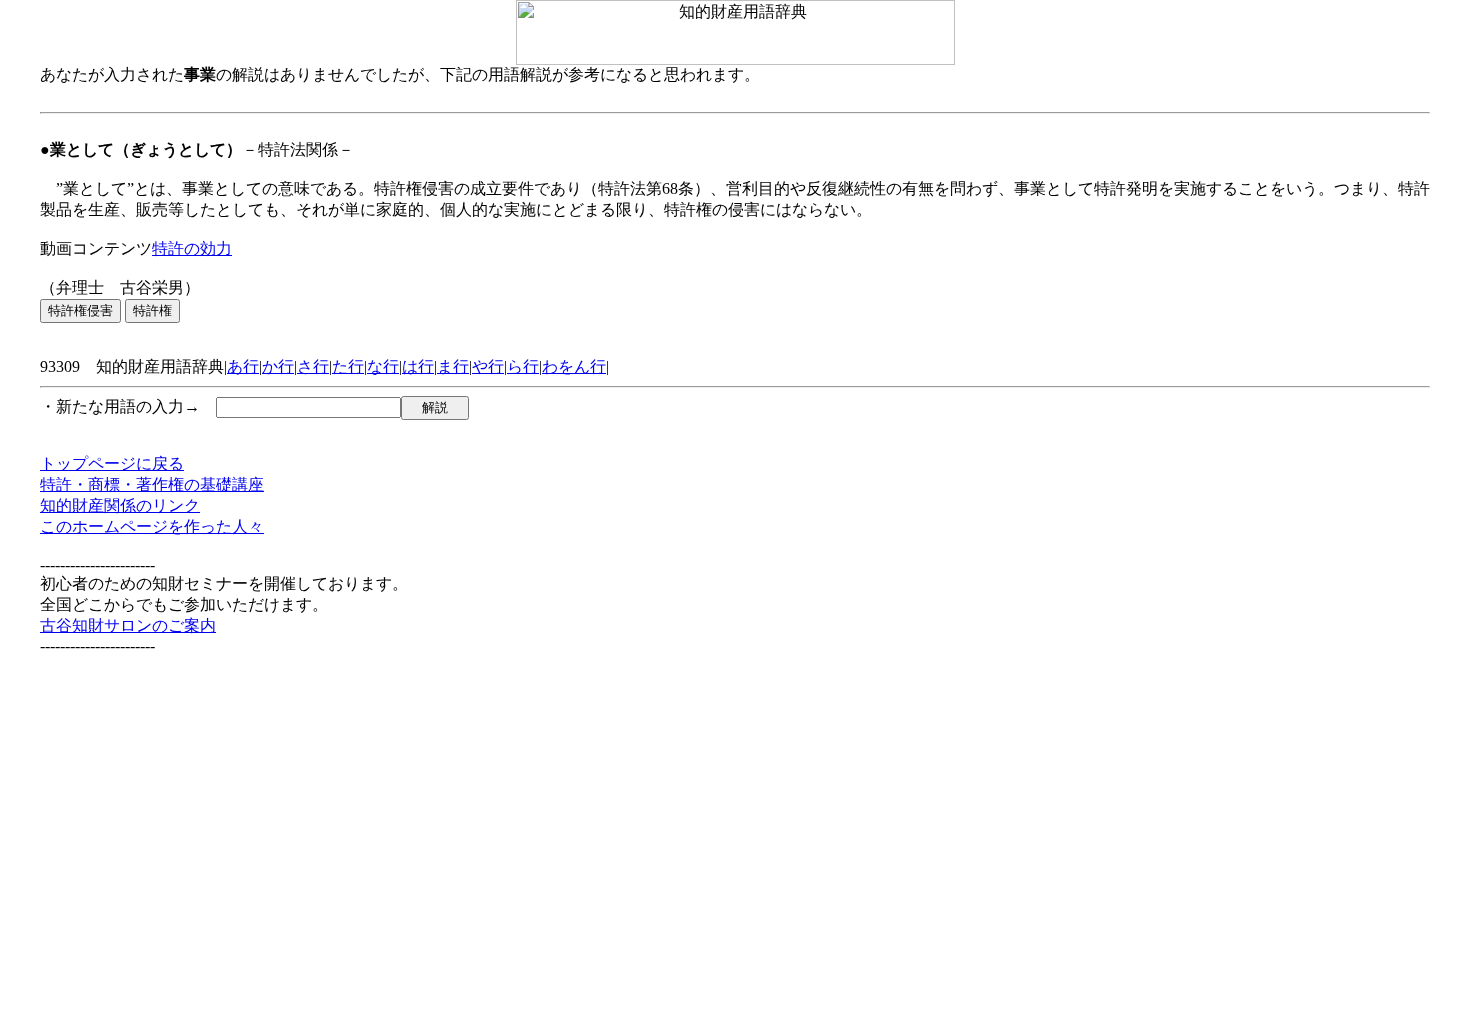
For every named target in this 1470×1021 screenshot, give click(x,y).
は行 (418, 366)
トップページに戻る (112, 463)
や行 (488, 366)
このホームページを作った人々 (152, 526)
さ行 (313, 366)
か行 (278, 366)
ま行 (453, 366)
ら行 (523, 366)
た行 (348, 366)
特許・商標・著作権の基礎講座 (152, 484)
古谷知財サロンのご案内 (128, 625)
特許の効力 (192, 248)
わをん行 (574, 366)
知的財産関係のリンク (120, 505)
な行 (383, 366)
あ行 (243, 366)
